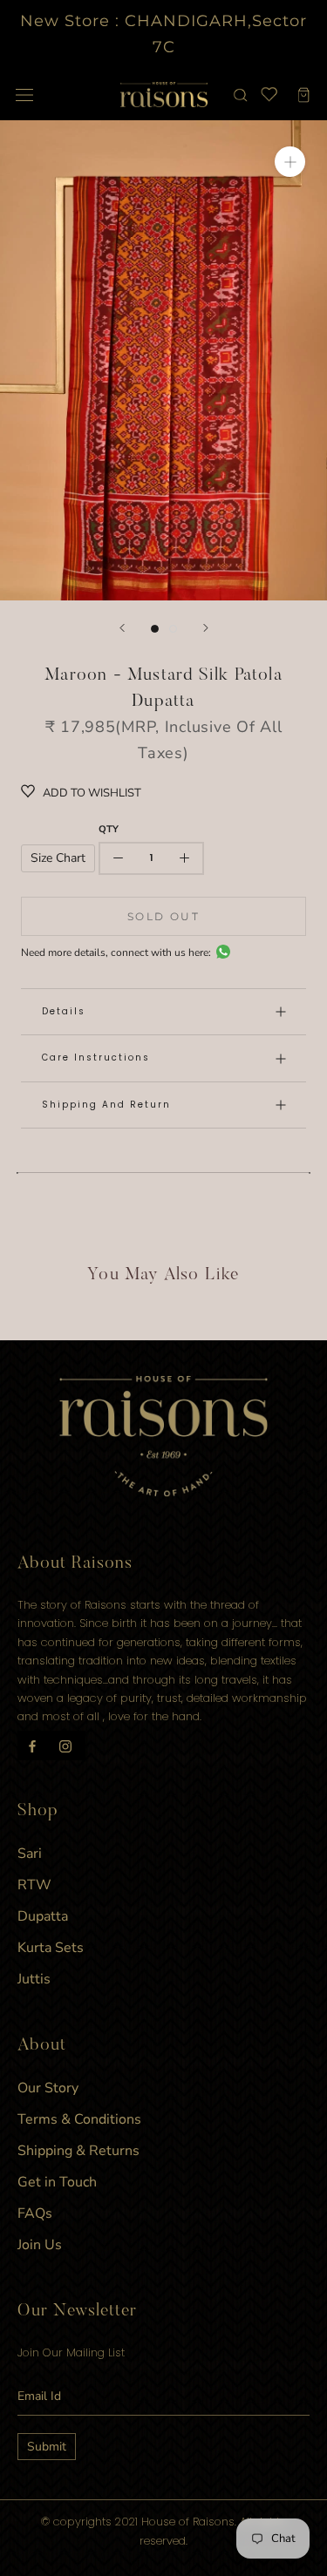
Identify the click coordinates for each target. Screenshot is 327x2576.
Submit (47, 2447)
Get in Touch (57, 2182)
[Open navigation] (24, 95)
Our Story (48, 2088)
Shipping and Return (106, 1105)
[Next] (206, 628)
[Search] (241, 95)
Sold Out (163, 916)
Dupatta (43, 1916)
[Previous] (122, 628)
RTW (34, 1885)
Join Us (40, 2245)
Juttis (34, 1979)
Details (64, 1011)
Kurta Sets (51, 1948)
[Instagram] (65, 1746)
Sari (30, 1854)
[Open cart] (304, 95)
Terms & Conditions (79, 2119)
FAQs (35, 2213)
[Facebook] (32, 1746)
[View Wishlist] (268, 95)
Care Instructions (96, 1058)
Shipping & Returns (78, 2151)
